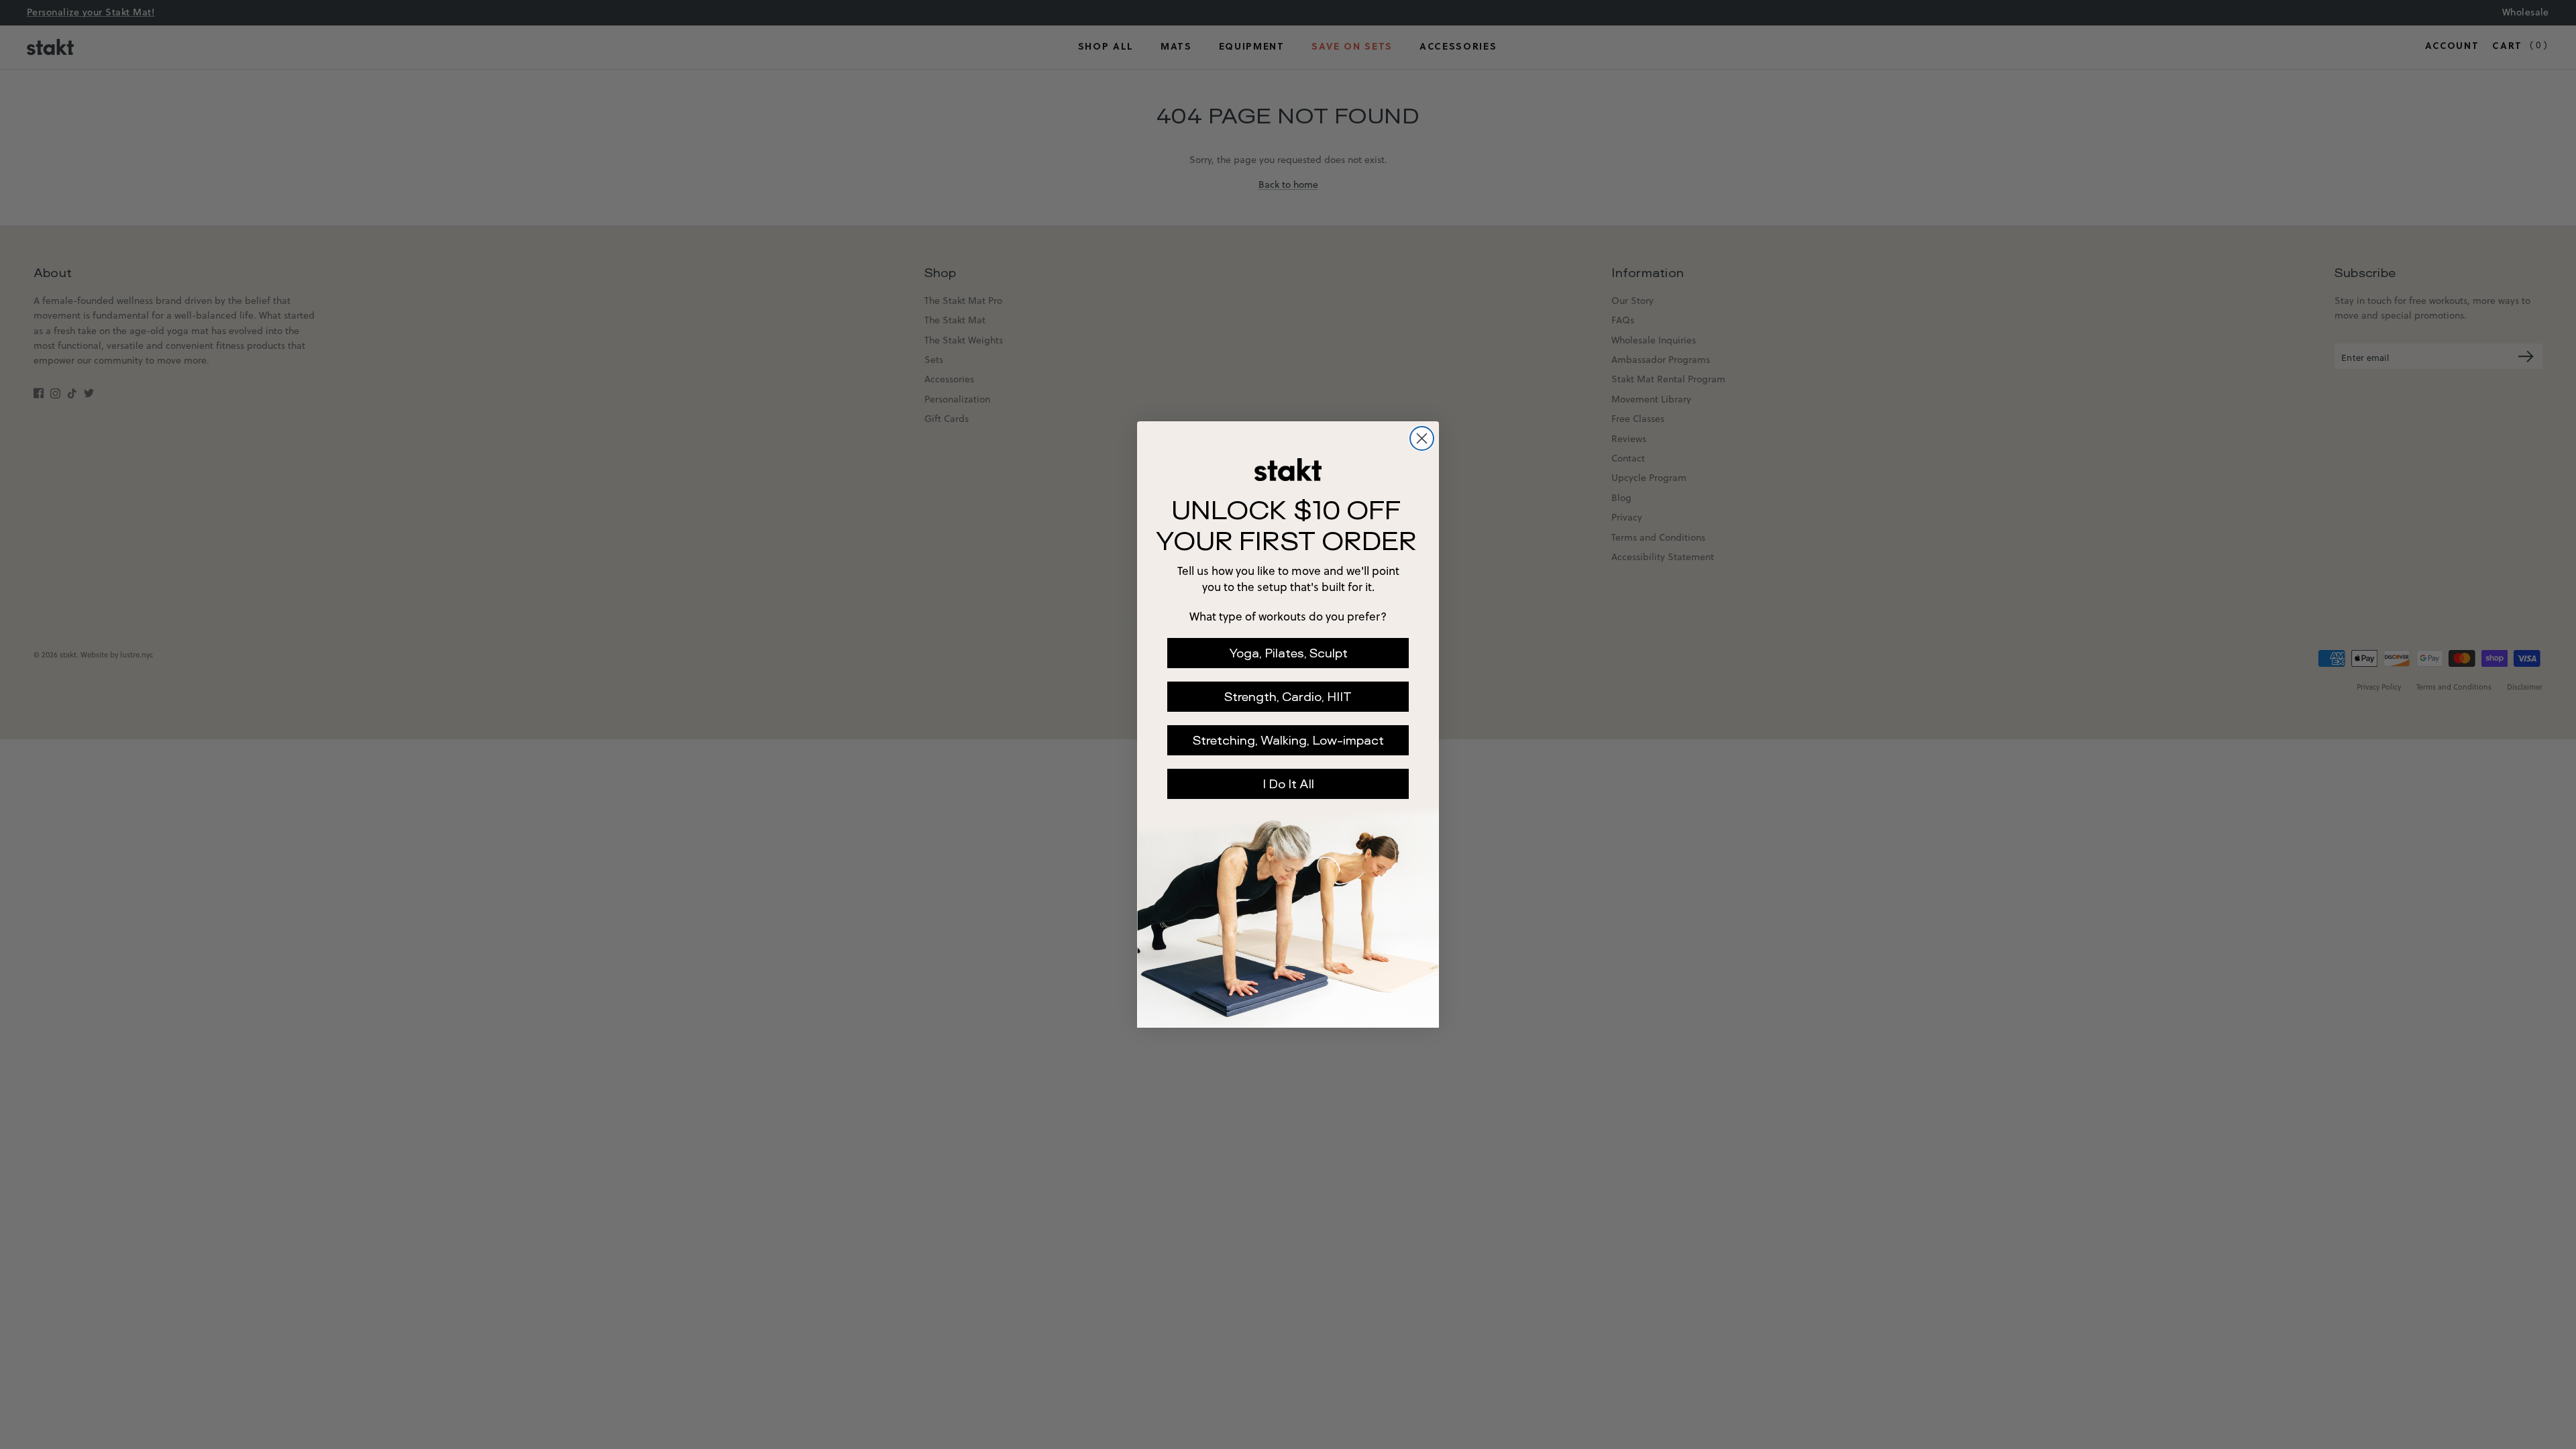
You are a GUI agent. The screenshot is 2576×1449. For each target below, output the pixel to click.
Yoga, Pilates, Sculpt (1288, 653)
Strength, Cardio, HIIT (1288, 697)
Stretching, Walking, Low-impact (1288, 740)
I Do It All (1288, 784)
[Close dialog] (1422, 438)
